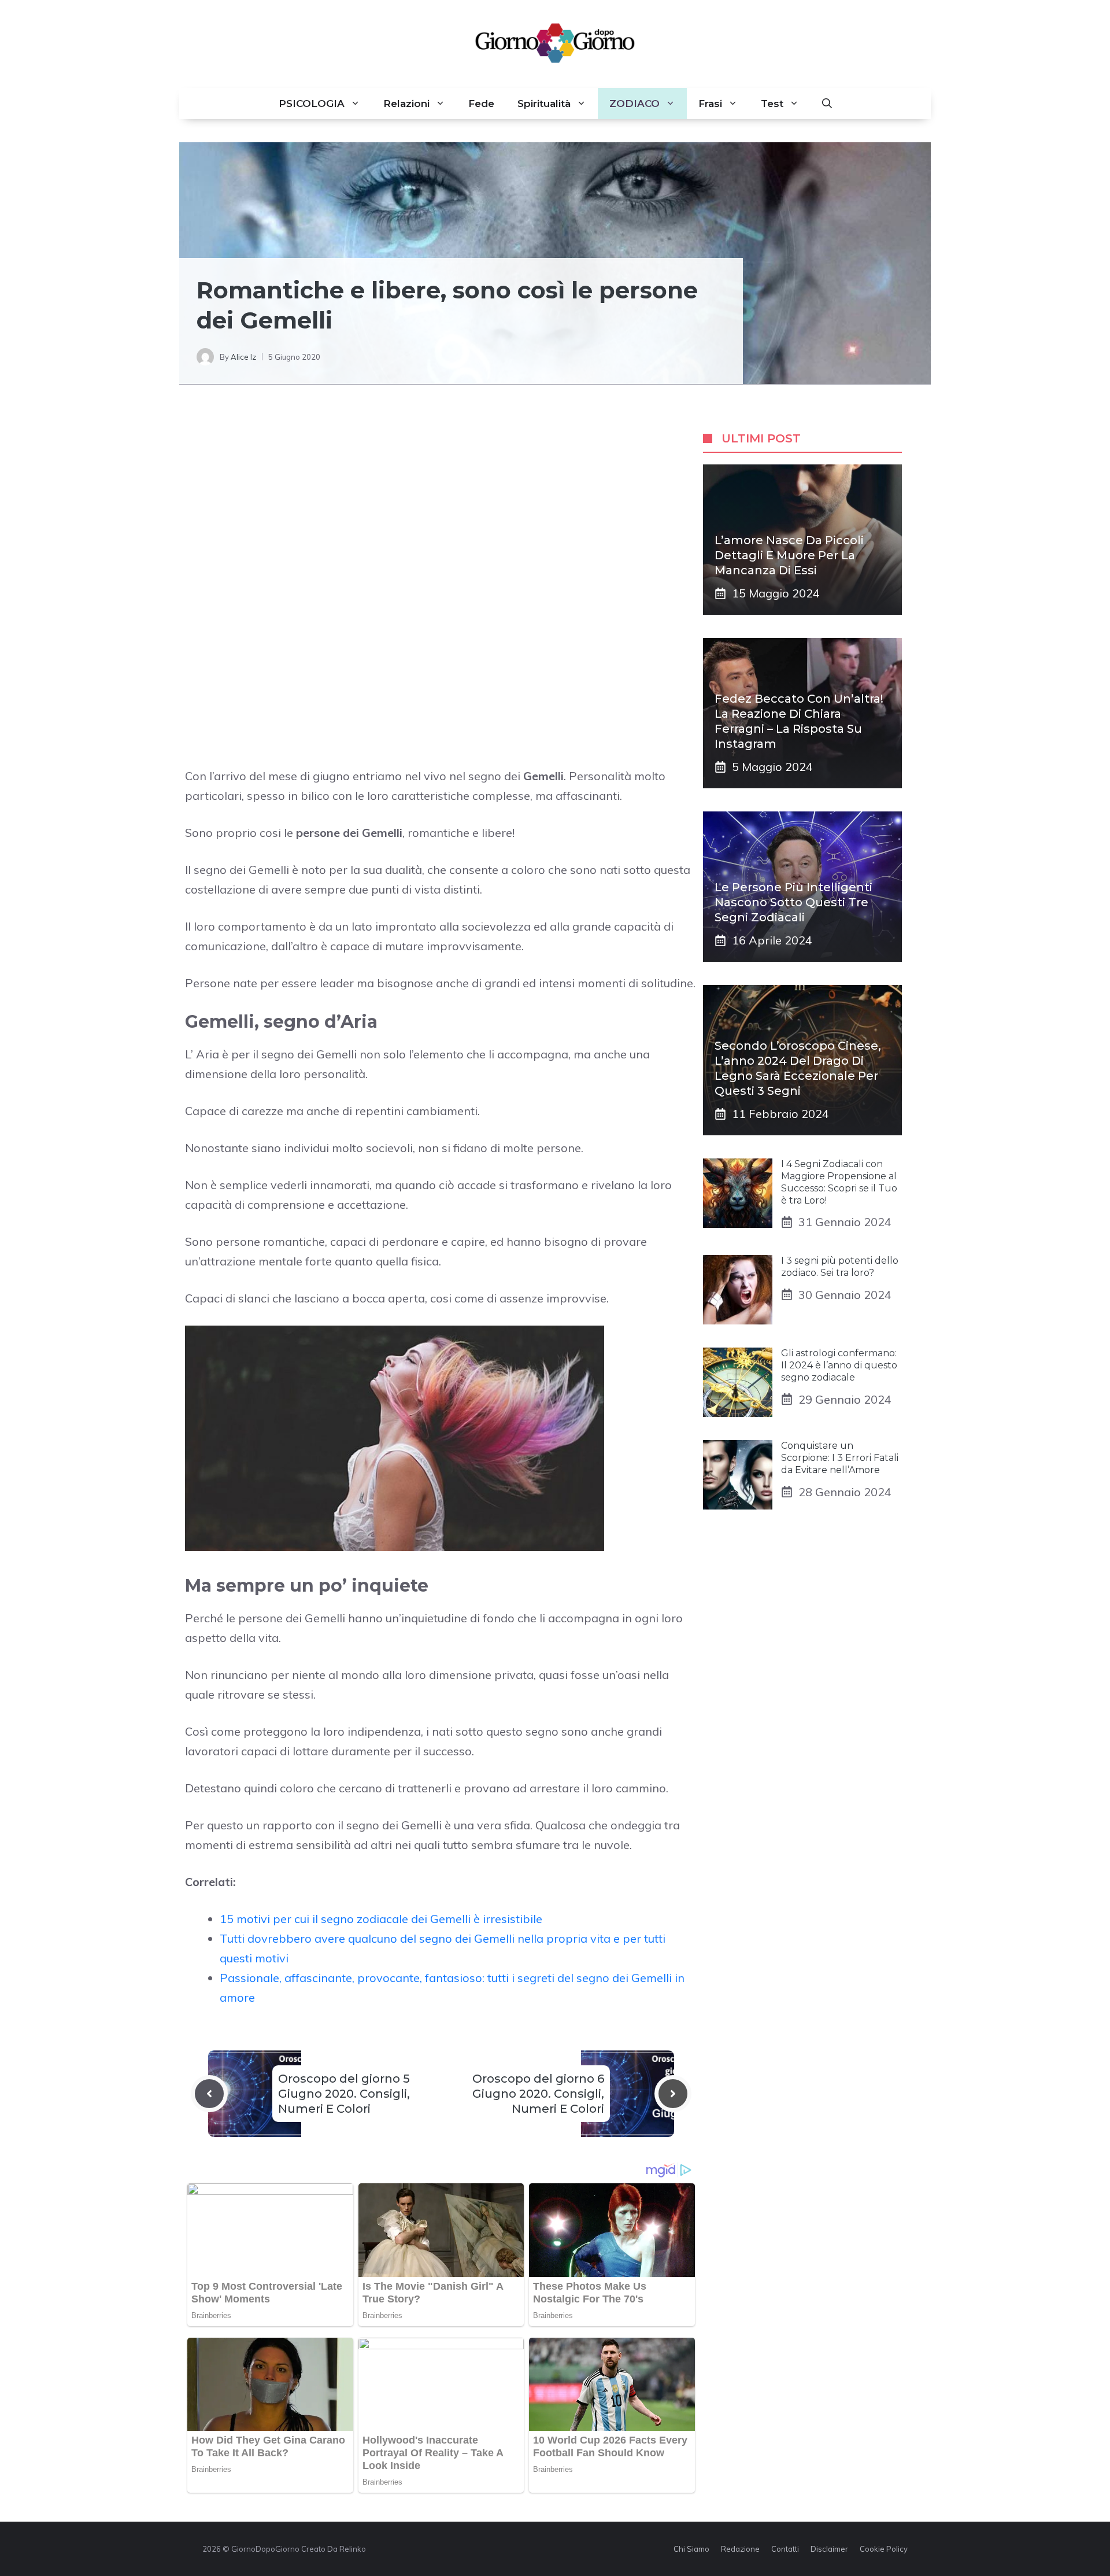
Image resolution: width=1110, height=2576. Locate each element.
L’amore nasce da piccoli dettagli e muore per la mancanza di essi (789, 555)
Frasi (710, 104)
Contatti (785, 2549)
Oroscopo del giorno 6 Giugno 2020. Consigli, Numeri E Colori (538, 2094)
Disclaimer (829, 2549)
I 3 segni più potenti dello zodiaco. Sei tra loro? (840, 1267)
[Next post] (673, 2094)
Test (772, 104)
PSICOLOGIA (312, 104)
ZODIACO (634, 104)
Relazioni (406, 104)
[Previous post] (209, 2094)
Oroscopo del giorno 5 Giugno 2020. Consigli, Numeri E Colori (344, 2094)
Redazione (740, 2549)
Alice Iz (243, 357)
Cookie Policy (884, 2549)
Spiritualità (544, 104)
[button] (827, 104)
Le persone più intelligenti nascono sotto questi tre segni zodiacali (793, 902)
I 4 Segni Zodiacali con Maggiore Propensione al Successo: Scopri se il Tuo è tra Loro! (839, 1182)
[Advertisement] (441, 500)
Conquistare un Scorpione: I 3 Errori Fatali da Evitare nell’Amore (840, 1458)
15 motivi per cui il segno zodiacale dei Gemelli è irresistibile (381, 1919)
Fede (481, 104)
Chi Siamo (691, 2549)
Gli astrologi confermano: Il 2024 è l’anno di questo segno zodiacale (839, 1365)
